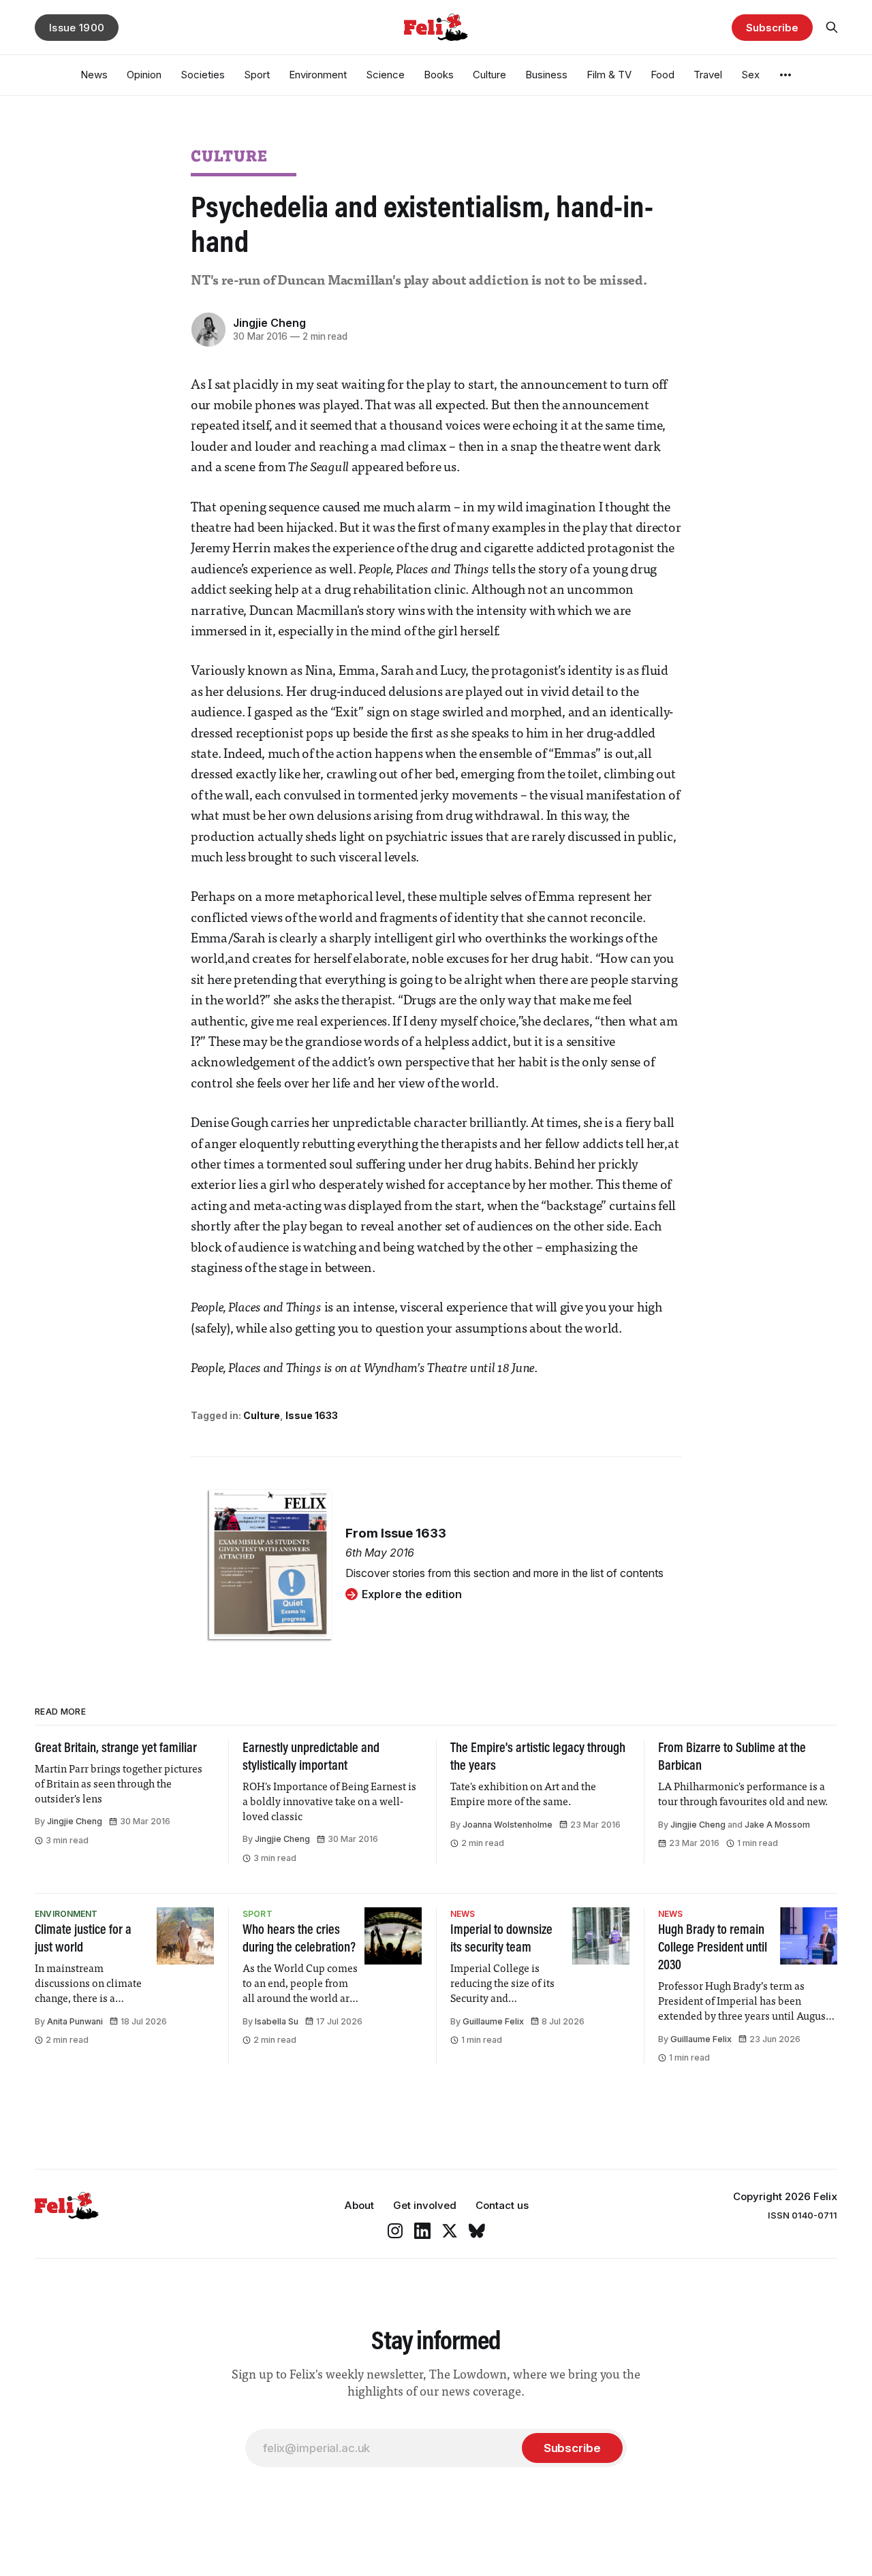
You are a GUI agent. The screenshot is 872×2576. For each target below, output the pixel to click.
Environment (318, 75)
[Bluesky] (477, 2231)
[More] (785, 75)
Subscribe (772, 28)
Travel (708, 75)
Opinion (144, 75)
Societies (203, 75)
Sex (750, 75)
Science (385, 75)
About (359, 2205)
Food (663, 75)
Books (439, 75)
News (94, 75)
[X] (450, 2231)
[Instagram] (395, 2231)
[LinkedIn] (422, 2231)
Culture (489, 75)
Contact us (502, 2205)
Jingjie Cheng (269, 323)
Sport (257, 75)
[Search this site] (832, 27)
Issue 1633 (312, 1415)
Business (546, 75)
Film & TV (609, 75)
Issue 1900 (77, 28)
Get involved (425, 2205)
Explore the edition (412, 1594)
